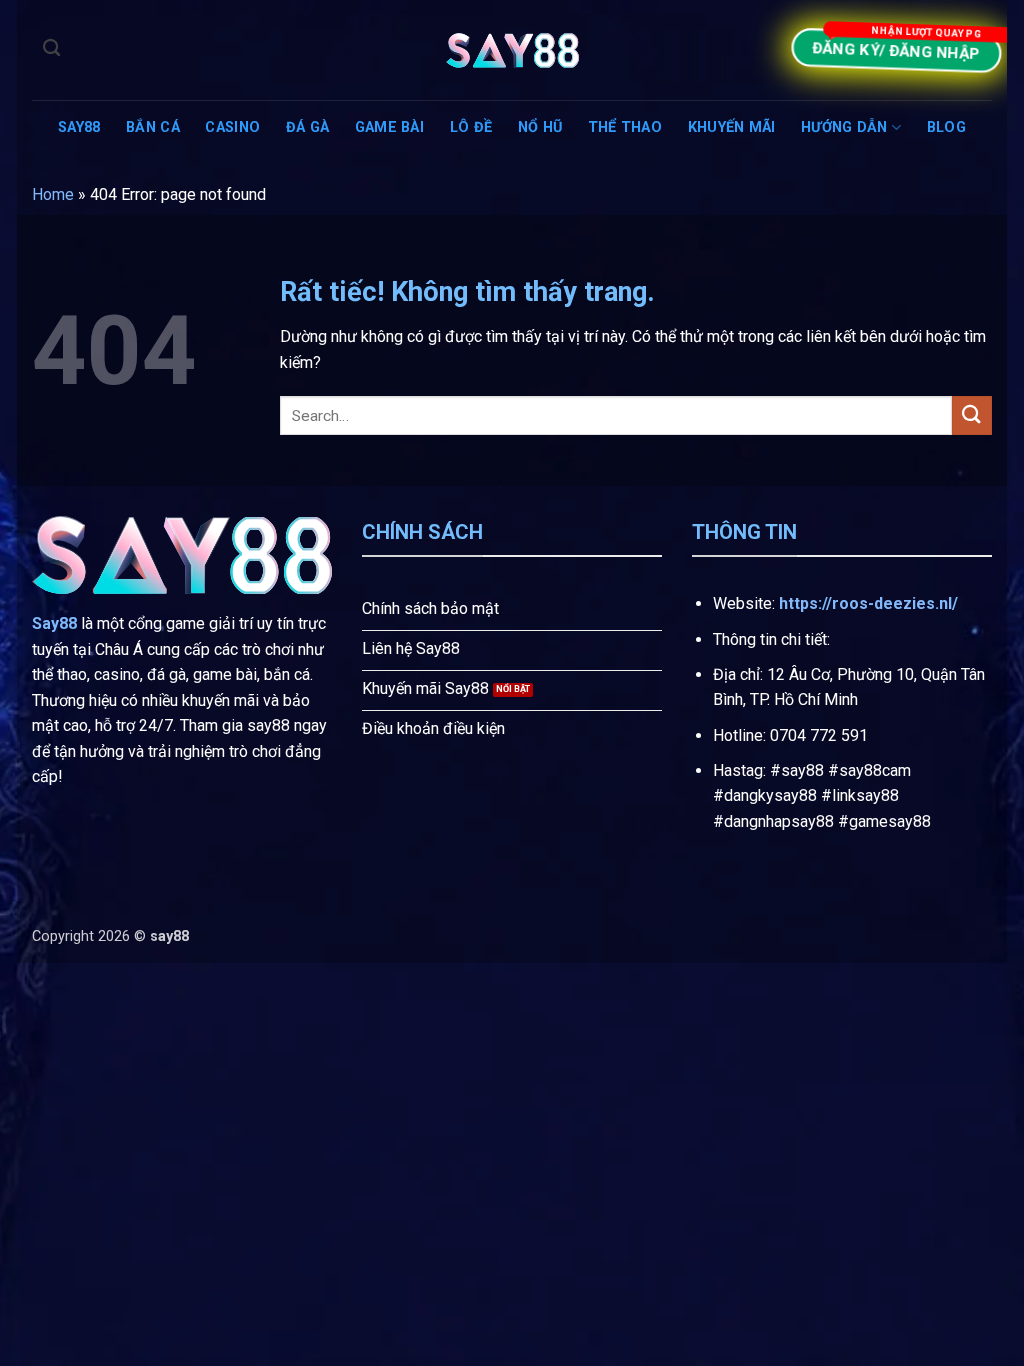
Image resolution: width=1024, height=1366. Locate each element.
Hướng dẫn (844, 127)
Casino (232, 127)
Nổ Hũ (540, 127)
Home (53, 194)
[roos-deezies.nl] (512, 50)
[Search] (51, 48)
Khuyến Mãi (732, 127)
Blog (946, 127)
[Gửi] (972, 415)
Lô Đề (471, 127)
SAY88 (79, 127)
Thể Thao (625, 127)
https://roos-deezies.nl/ (868, 603)
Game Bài (389, 127)
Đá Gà (307, 127)
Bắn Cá (153, 127)
